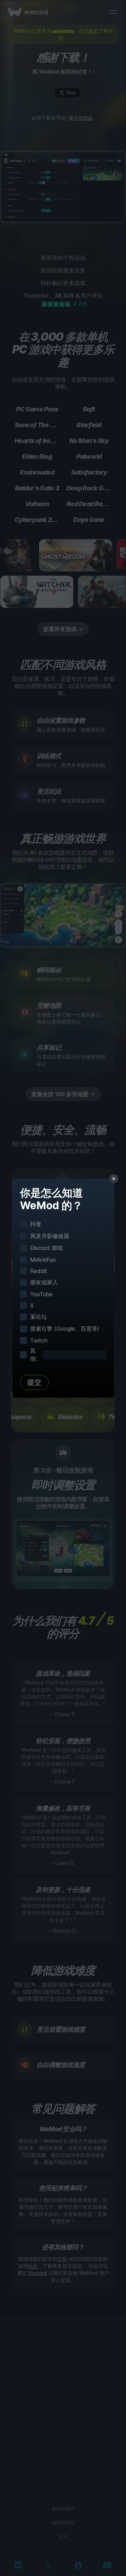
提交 (34, 1382)
